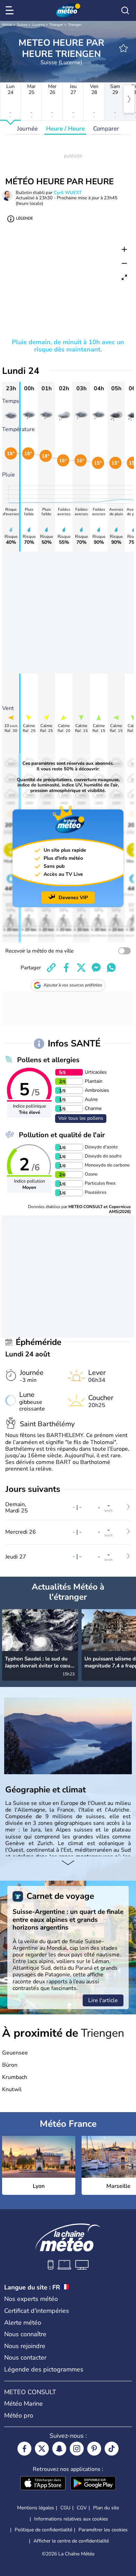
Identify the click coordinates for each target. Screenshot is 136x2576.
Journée (27, 129)
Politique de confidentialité (43, 2530)
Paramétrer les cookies (103, 2530)
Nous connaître (25, 2334)
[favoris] (123, 48)
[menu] (11, 10)
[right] (129, 99)
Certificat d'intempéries (37, 2311)
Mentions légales (36, 2508)
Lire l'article (103, 2000)
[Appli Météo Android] (93, 2484)
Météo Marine (24, 2404)
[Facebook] (24, 2449)
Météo (7, 25)
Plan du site (106, 2508)
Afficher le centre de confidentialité (71, 2541)
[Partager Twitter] (81, 968)
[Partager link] (51, 968)
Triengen (56, 25)
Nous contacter (25, 2357)
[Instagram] (77, 2449)
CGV (82, 2508)
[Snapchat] (59, 2449)
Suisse (22, 25)
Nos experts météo (31, 2299)
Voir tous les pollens (81, 1118)
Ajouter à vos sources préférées (73, 985)
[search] (125, 10)
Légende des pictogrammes (44, 2369)
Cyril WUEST (68, 193)
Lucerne (38, 25)
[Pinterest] (94, 2449)
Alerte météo (23, 2323)
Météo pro (19, 2415)
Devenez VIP (73, 898)
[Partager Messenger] (96, 968)
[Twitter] (42, 2449)
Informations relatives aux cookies (71, 2519)
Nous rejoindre (25, 2346)
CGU (65, 2508)
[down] (68, 1863)
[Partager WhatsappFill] (111, 968)
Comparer (106, 129)
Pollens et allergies (48, 1060)
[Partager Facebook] (66, 968)
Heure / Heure (65, 129)
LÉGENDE (24, 218)
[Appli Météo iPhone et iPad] (43, 2484)
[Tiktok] (112, 2449)
